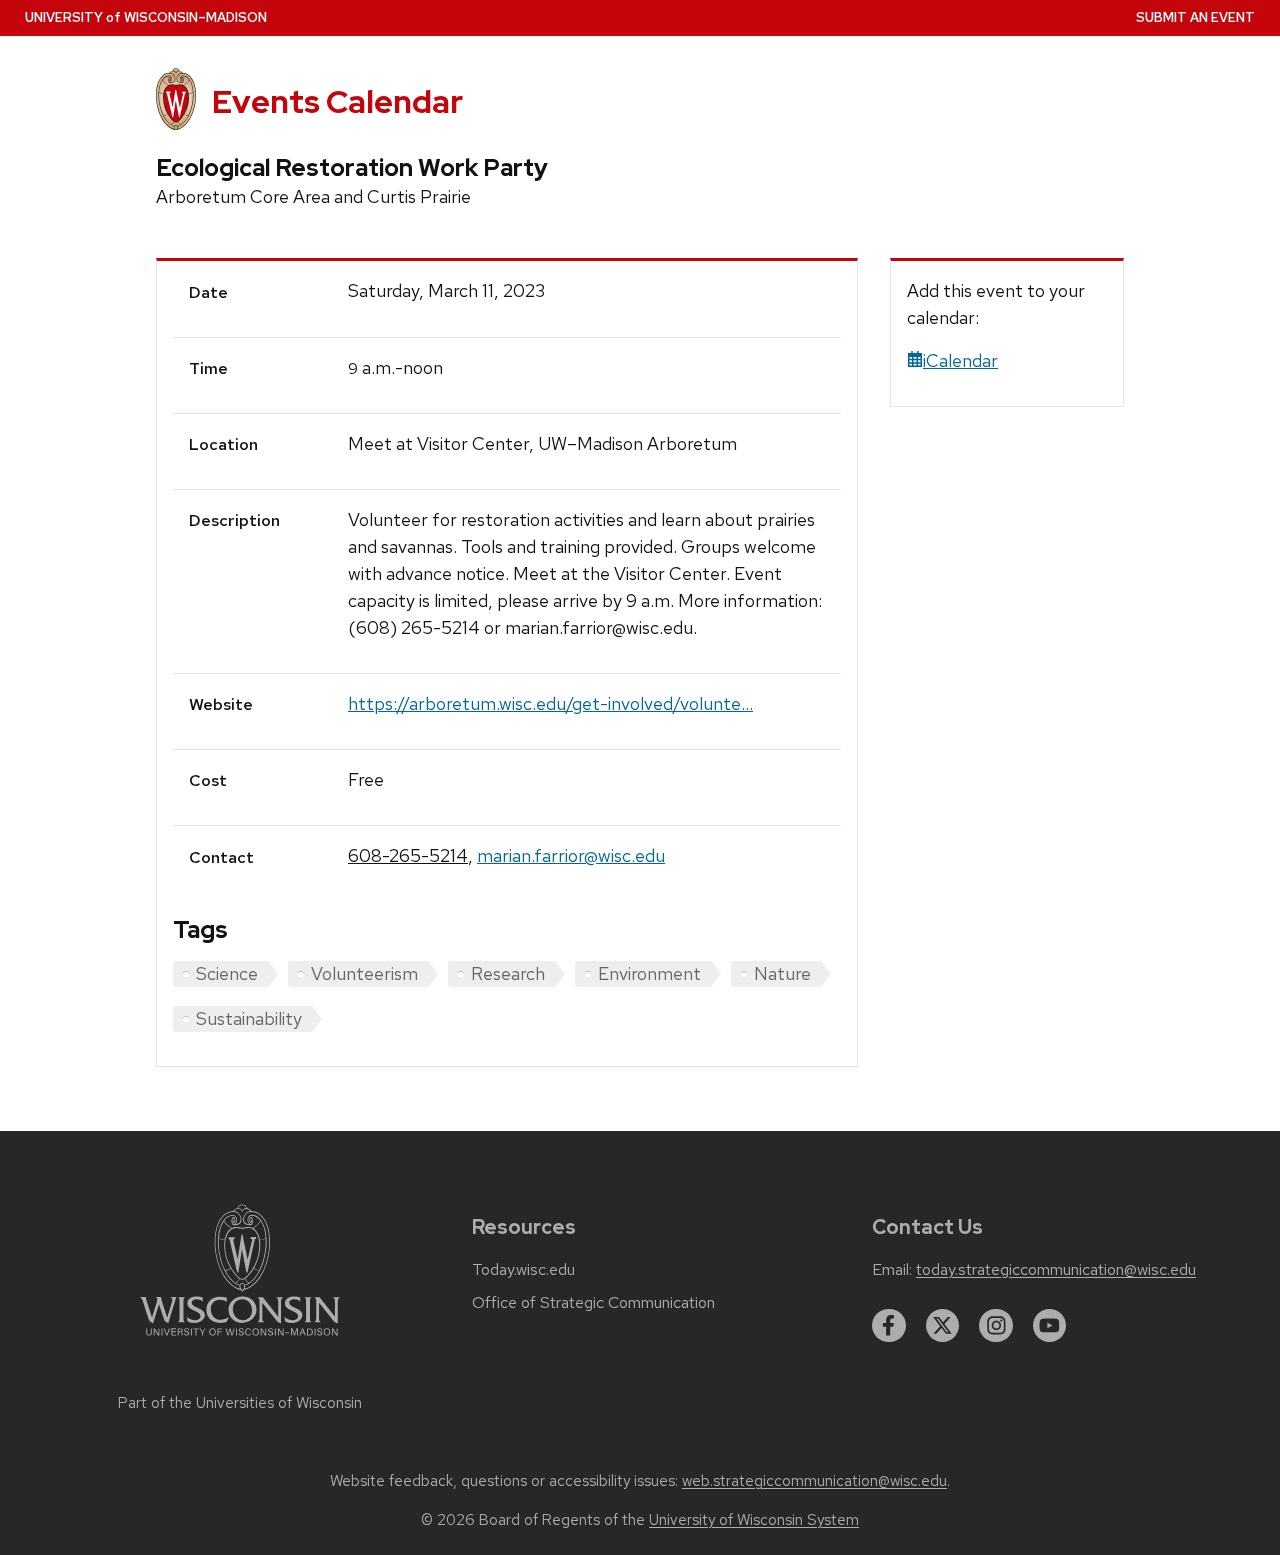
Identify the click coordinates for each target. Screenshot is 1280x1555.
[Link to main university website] (240, 1339)
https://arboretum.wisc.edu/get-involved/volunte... (550, 703)
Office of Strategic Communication (593, 1303)
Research (508, 973)
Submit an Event (1195, 17)
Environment (649, 973)
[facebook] (889, 1326)
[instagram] (996, 1326)
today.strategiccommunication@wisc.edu (1056, 1270)
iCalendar (960, 360)
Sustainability (249, 1018)
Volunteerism (364, 973)
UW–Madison (146, 17)
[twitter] (943, 1326)
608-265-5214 (408, 855)
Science (227, 973)
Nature (782, 973)
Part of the (240, 1403)
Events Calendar (337, 101)
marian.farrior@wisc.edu (571, 855)
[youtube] (1050, 1326)
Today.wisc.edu (523, 1270)
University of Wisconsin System (754, 1520)
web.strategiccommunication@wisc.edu (814, 1481)
